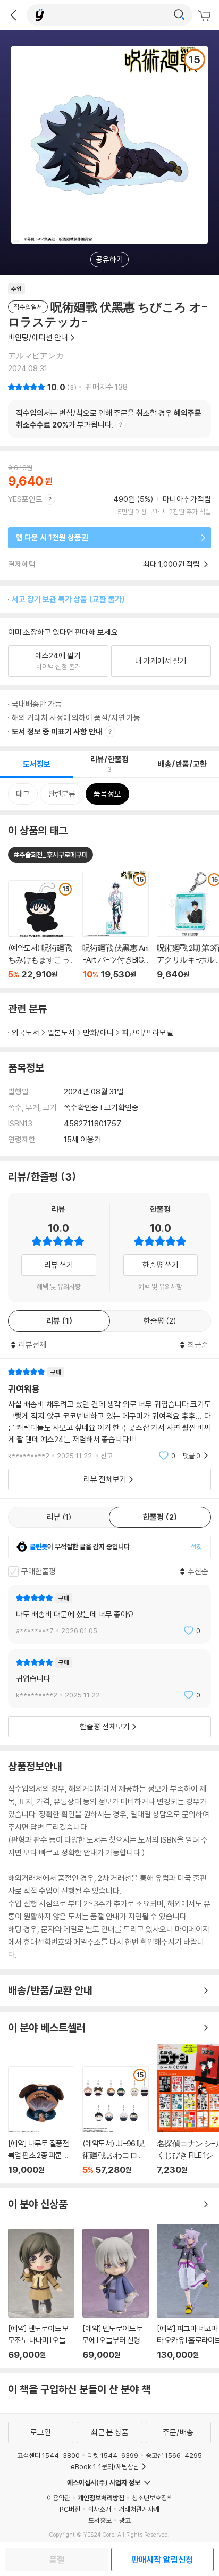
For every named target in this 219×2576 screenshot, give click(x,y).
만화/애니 (98, 1032)
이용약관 (58, 2498)
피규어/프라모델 (148, 1032)
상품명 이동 (41, 930)
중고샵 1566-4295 (174, 2455)
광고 (125, 2520)
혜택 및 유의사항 (59, 1286)
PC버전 (70, 2509)
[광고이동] (179, 15)
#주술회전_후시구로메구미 (50, 855)
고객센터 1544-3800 (48, 2455)
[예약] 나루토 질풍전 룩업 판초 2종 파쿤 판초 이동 (41, 2121)
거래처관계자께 (139, 2509)
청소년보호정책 (152, 2498)
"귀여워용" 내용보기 (109, 1414)
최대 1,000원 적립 (172, 564)
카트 (206, 16)
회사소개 (99, 2509)
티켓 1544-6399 (113, 2455)
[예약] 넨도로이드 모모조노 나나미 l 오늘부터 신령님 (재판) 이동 (41, 2294)
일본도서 (61, 1032)
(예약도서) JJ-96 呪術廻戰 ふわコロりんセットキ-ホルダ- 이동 (116, 2121)
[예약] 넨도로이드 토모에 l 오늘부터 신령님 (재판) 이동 (116, 2294)
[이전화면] (13, 15)
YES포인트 (25, 499)
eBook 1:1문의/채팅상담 (105, 2466)
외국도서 (26, 1032)
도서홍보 (100, 2520)
